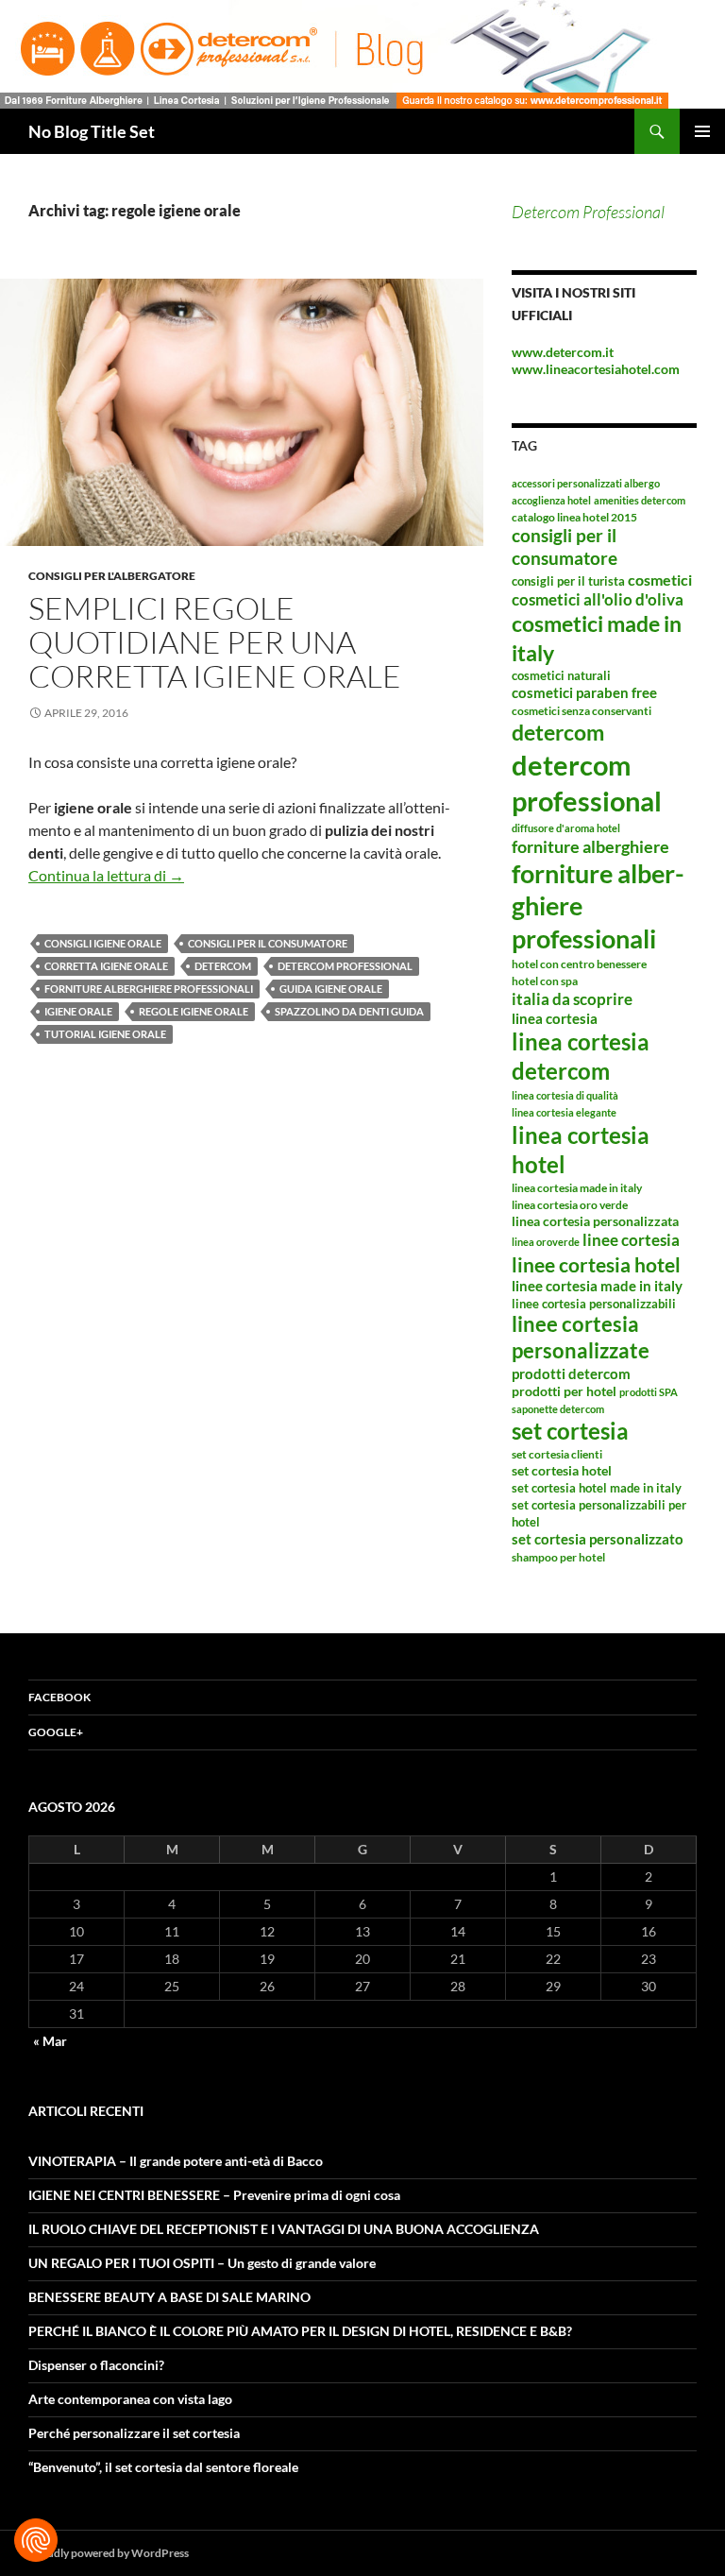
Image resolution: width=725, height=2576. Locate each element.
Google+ (56, 1732)
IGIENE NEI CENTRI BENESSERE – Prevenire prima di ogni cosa (214, 2195)
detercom (223, 966)
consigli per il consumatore (268, 943)
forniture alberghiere (590, 846)
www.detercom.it (563, 352)
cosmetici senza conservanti (582, 711)
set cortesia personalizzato (598, 1539)
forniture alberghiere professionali (149, 989)
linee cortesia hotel (596, 1264)
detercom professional (345, 966)
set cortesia (570, 1431)
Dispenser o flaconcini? (96, 2365)
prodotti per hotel (564, 1391)
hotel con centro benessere (579, 964)
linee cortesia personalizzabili (594, 1304)
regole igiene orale (194, 1011)
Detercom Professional (588, 212)
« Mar (50, 2041)
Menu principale (702, 131)
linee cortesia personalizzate (581, 1338)
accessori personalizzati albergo (586, 483)
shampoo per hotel (558, 1557)
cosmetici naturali (561, 675)
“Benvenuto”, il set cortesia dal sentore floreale (163, 2467)
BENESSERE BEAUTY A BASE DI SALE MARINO (169, 2297)
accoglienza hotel (551, 500)
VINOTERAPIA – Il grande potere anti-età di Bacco (176, 2161)
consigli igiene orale (103, 943)
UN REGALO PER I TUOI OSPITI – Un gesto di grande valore (202, 2263)
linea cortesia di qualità (565, 1095)
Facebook (59, 1697)
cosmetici (660, 580)
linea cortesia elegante (564, 1112)
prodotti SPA (649, 1392)
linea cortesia (555, 1018)
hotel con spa (545, 981)
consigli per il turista (568, 581)
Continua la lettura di (106, 875)
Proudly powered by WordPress (109, 2553)
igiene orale (78, 1011)
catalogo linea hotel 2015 (574, 517)
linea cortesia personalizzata (595, 1221)
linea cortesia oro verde (570, 1205)
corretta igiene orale (106, 966)
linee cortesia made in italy (597, 1286)
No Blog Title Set (92, 131)
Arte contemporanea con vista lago (130, 2399)
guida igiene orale (331, 989)
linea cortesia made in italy (577, 1188)
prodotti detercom (571, 1373)
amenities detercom (640, 500)
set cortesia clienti (557, 1454)
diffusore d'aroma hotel (566, 828)
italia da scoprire (572, 999)
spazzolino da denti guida (349, 1011)
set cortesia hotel (562, 1470)
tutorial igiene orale (105, 1034)
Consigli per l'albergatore (112, 576)
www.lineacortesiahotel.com (596, 369)
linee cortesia (631, 1240)
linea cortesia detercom (581, 1056)
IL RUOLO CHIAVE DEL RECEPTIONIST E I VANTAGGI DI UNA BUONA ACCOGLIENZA (284, 2229)
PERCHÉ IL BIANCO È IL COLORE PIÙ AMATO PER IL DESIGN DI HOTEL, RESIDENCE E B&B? (300, 2331)
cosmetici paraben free (584, 692)
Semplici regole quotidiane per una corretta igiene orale (215, 642)
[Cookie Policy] (36, 2540)
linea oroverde (546, 1242)
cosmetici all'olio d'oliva (598, 599)
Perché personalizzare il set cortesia (134, 2433)
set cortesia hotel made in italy (597, 1488)
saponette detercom (558, 1409)
